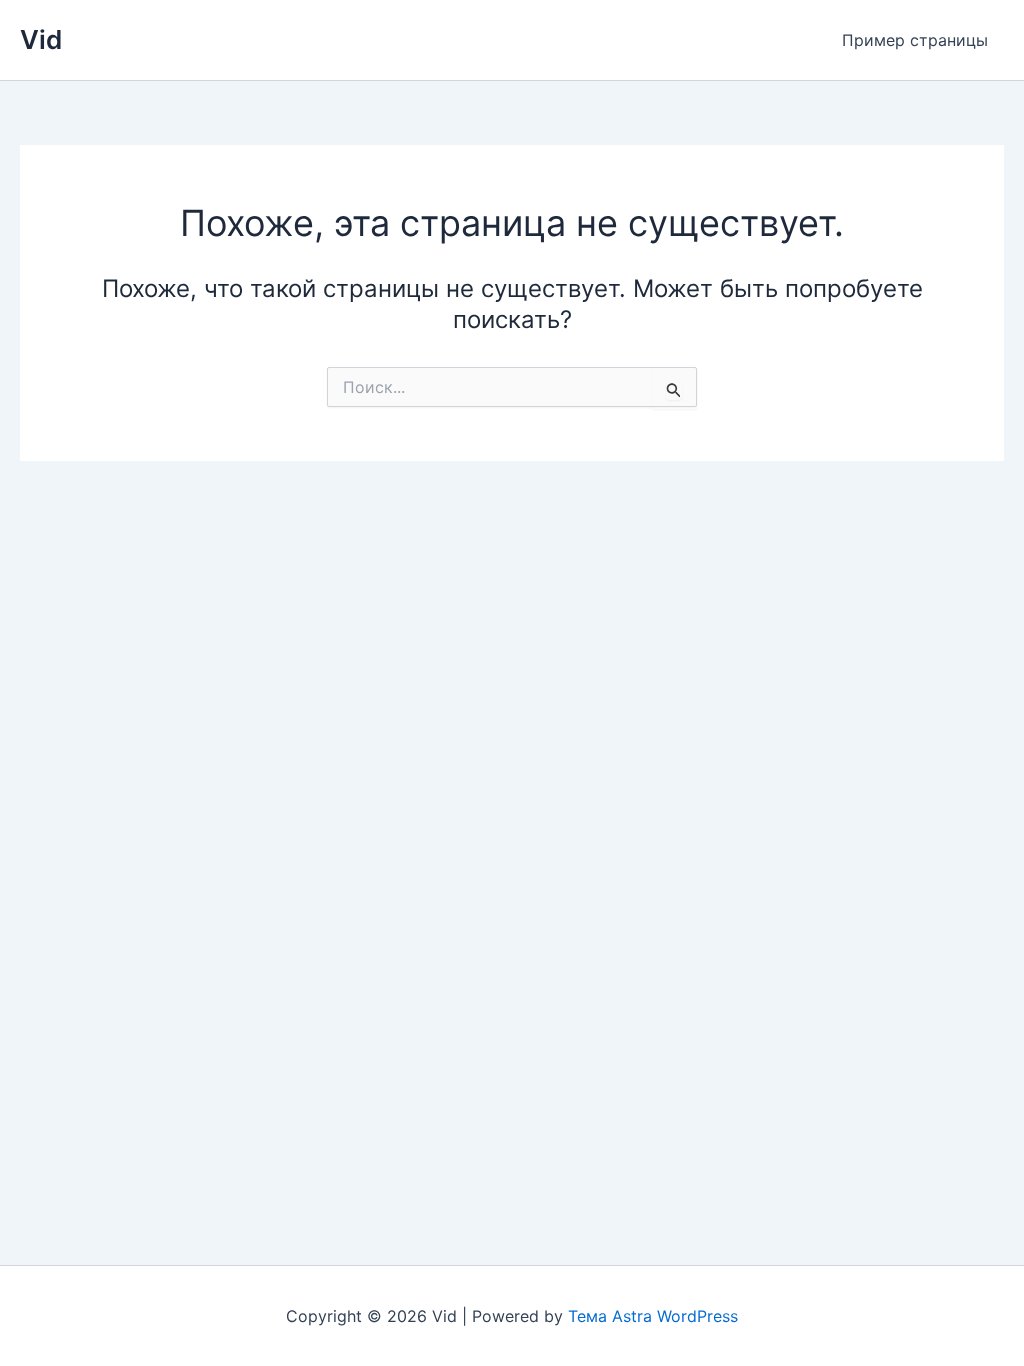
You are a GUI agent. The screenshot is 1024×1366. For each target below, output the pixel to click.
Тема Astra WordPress (653, 1316)
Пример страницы (915, 40)
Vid (41, 39)
